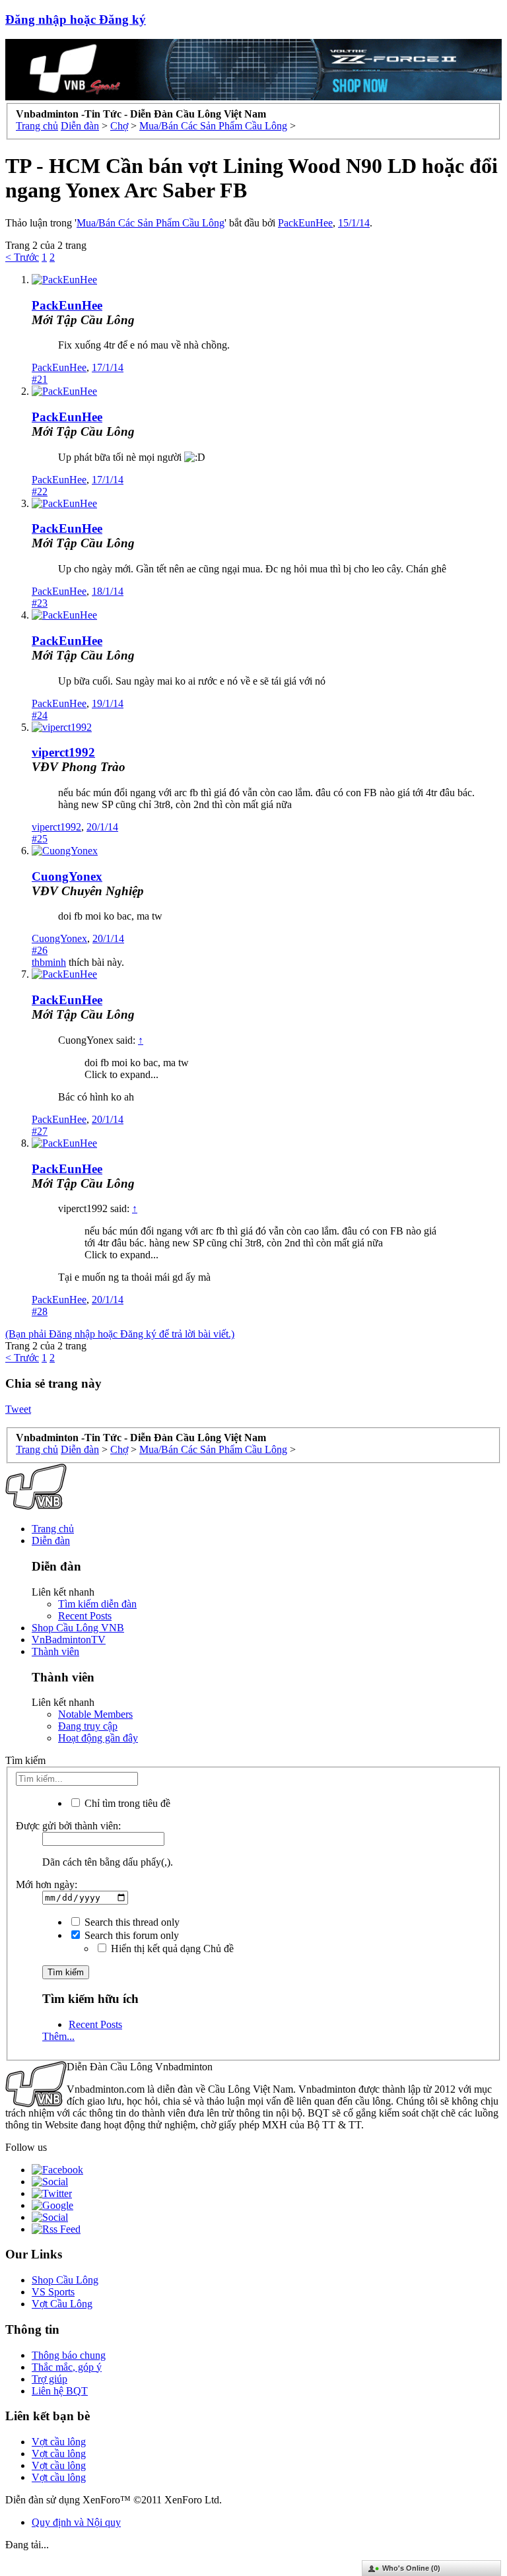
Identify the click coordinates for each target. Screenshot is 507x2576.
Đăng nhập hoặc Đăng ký (76, 19)
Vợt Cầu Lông (62, 2304)
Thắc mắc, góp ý (67, 2367)
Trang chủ (53, 1529)
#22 (40, 491)
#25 (40, 839)
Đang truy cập (88, 1726)
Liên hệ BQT (60, 2391)
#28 (40, 1311)
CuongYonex (67, 876)
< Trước (22, 257)
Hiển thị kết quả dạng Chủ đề (171, 1949)
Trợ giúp (50, 2379)
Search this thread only (131, 1922)
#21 (40, 379)
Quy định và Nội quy (76, 2522)
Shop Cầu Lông (65, 2280)
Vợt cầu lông (59, 2442)
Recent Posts (85, 1616)
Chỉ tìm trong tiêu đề (126, 1803)
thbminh (49, 962)
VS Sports (53, 2292)
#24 (40, 715)
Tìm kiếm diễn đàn (97, 1604)
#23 (40, 603)
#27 (40, 1131)
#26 (40, 950)
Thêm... (58, 2036)
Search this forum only (130, 1935)
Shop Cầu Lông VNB (78, 1628)
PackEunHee (305, 223)
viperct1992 (63, 752)
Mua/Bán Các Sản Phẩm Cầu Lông (151, 223)
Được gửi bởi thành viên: (68, 1826)
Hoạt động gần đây (98, 1738)
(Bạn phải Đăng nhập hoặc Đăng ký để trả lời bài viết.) (120, 1334)
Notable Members (95, 1714)
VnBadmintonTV (69, 1640)
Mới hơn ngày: (47, 1884)
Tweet (18, 1409)
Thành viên (55, 1651)
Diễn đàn (51, 1541)
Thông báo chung (69, 2355)
